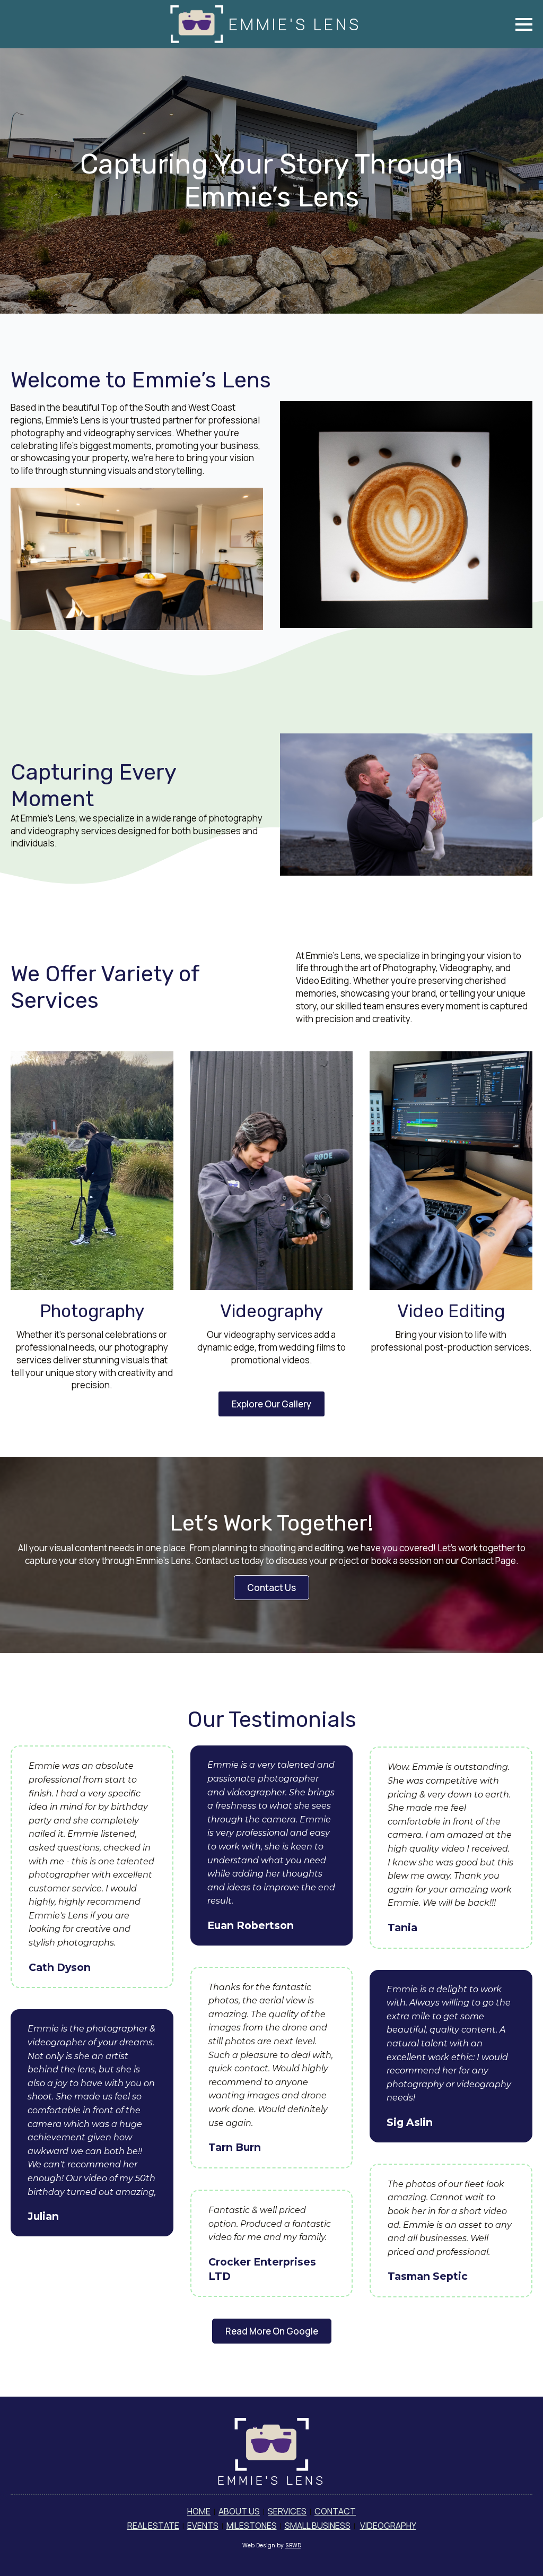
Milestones (252, 2526)
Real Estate (153, 2526)
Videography (388, 2526)
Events (203, 2526)
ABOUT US (239, 2511)
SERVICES (287, 2511)
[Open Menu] (524, 24)
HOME (199, 2511)
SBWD (293, 2545)
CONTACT (335, 2511)
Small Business (318, 2526)
